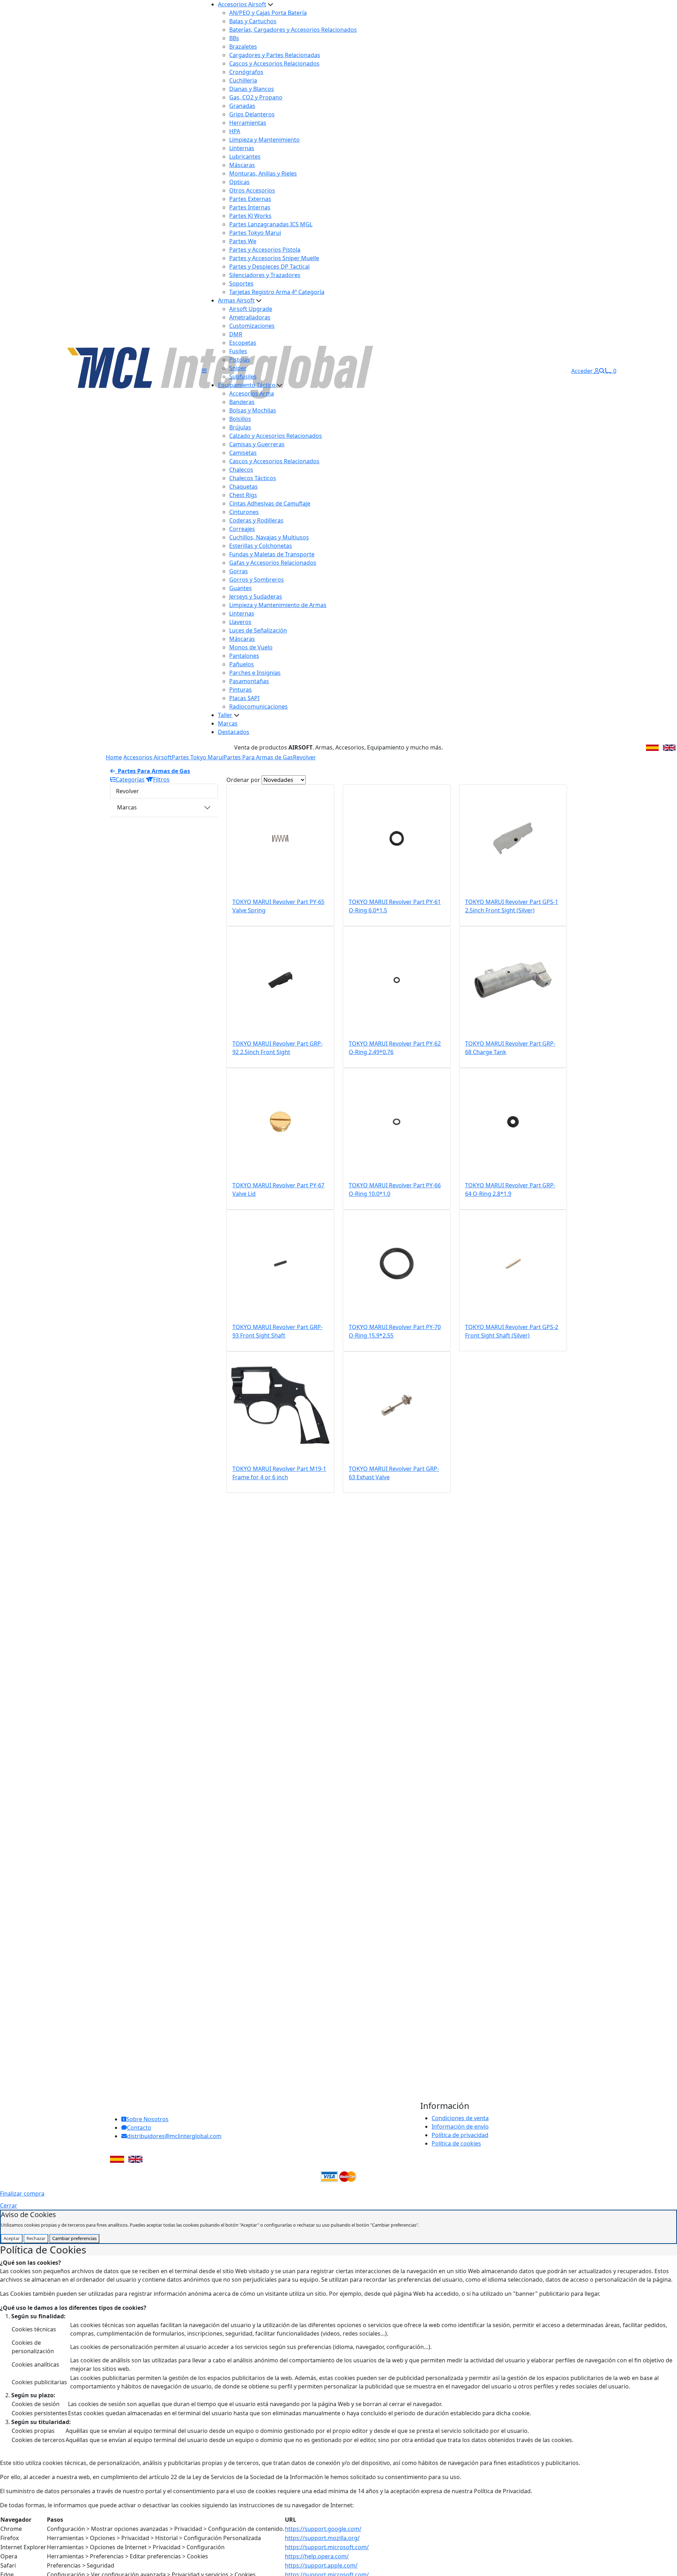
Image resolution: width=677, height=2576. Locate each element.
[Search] (602, 371)
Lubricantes (245, 157)
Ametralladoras (250, 317)
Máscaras (242, 165)
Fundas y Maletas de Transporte (272, 554)
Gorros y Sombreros (257, 580)
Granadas (242, 106)
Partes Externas (250, 199)
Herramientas (248, 123)
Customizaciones (252, 326)
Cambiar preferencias (74, 2238)
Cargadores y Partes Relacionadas (275, 55)
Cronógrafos (246, 72)
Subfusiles (243, 377)
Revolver (304, 757)
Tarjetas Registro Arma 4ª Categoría (277, 292)
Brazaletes (243, 47)
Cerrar (9, 2205)
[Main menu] (204, 371)
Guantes (240, 588)
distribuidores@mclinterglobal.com (174, 2136)
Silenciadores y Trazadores (265, 275)
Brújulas (240, 427)
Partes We (243, 241)
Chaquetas (243, 487)
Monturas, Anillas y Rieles (263, 173)
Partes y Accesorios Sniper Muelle (274, 258)
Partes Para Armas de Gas (258, 757)
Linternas (242, 148)
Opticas (239, 182)
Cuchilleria (243, 80)
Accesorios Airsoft (242, 4)
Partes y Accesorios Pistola (265, 250)
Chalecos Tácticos (253, 478)
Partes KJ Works (250, 216)
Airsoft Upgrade (251, 309)
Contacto (139, 2128)
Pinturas (240, 690)
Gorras (239, 571)
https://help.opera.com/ (317, 2556)
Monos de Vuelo (251, 647)
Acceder (583, 371)
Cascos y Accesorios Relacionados (274, 63)
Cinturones (244, 512)
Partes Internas (250, 207)
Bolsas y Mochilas (253, 410)
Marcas (228, 723)
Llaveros (240, 622)
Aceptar (12, 2238)
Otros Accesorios (252, 190)
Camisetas (243, 453)
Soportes (241, 283)
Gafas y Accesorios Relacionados (273, 563)
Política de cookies (456, 2143)
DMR (236, 334)
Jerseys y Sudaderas (256, 596)
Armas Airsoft (236, 300)
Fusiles (238, 351)
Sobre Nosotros (147, 2119)
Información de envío (460, 2127)
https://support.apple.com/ (321, 2565)
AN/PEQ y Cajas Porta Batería (268, 13)
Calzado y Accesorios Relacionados (276, 436)
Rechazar (36, 2238)
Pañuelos (242, 664)
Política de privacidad (460, 2135)
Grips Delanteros (252, 114)
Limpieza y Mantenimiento (264, 140)
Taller (225, 715)
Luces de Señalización (258, 630)
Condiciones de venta (460, 2118)
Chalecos (241, 470)
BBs (234, 38)
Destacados (234, 732)
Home (114, 757)
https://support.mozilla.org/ (322, 2538)
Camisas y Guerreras (257, 444)
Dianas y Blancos (252, 89)
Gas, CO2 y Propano (256, 97)
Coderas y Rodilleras (256, 520)
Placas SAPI (244, 698)
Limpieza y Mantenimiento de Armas (278, 605)
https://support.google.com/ (323, 2529)
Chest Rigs (243, 495)
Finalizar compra (22, 2193)
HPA (235, 131)
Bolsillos (240, 419)
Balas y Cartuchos (253, 21)
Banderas (242, 402)
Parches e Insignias (255, 673)
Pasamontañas (249, 681)
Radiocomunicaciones (258, 706)
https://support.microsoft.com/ (327, 2547)
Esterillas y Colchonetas (261, 546)
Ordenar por (243, 780)
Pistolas (240, 360)
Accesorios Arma (252, 393)
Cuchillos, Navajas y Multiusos (269, 537)
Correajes (242, 529)
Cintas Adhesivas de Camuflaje (270, 503)
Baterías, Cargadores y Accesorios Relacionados (293, 30)
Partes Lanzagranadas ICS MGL (271, 224)
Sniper (238, 368)
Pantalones (244, 656)
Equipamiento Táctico (247, 385)
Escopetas (243, 343)
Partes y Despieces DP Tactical (269, 267)
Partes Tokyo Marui (255, 233)
